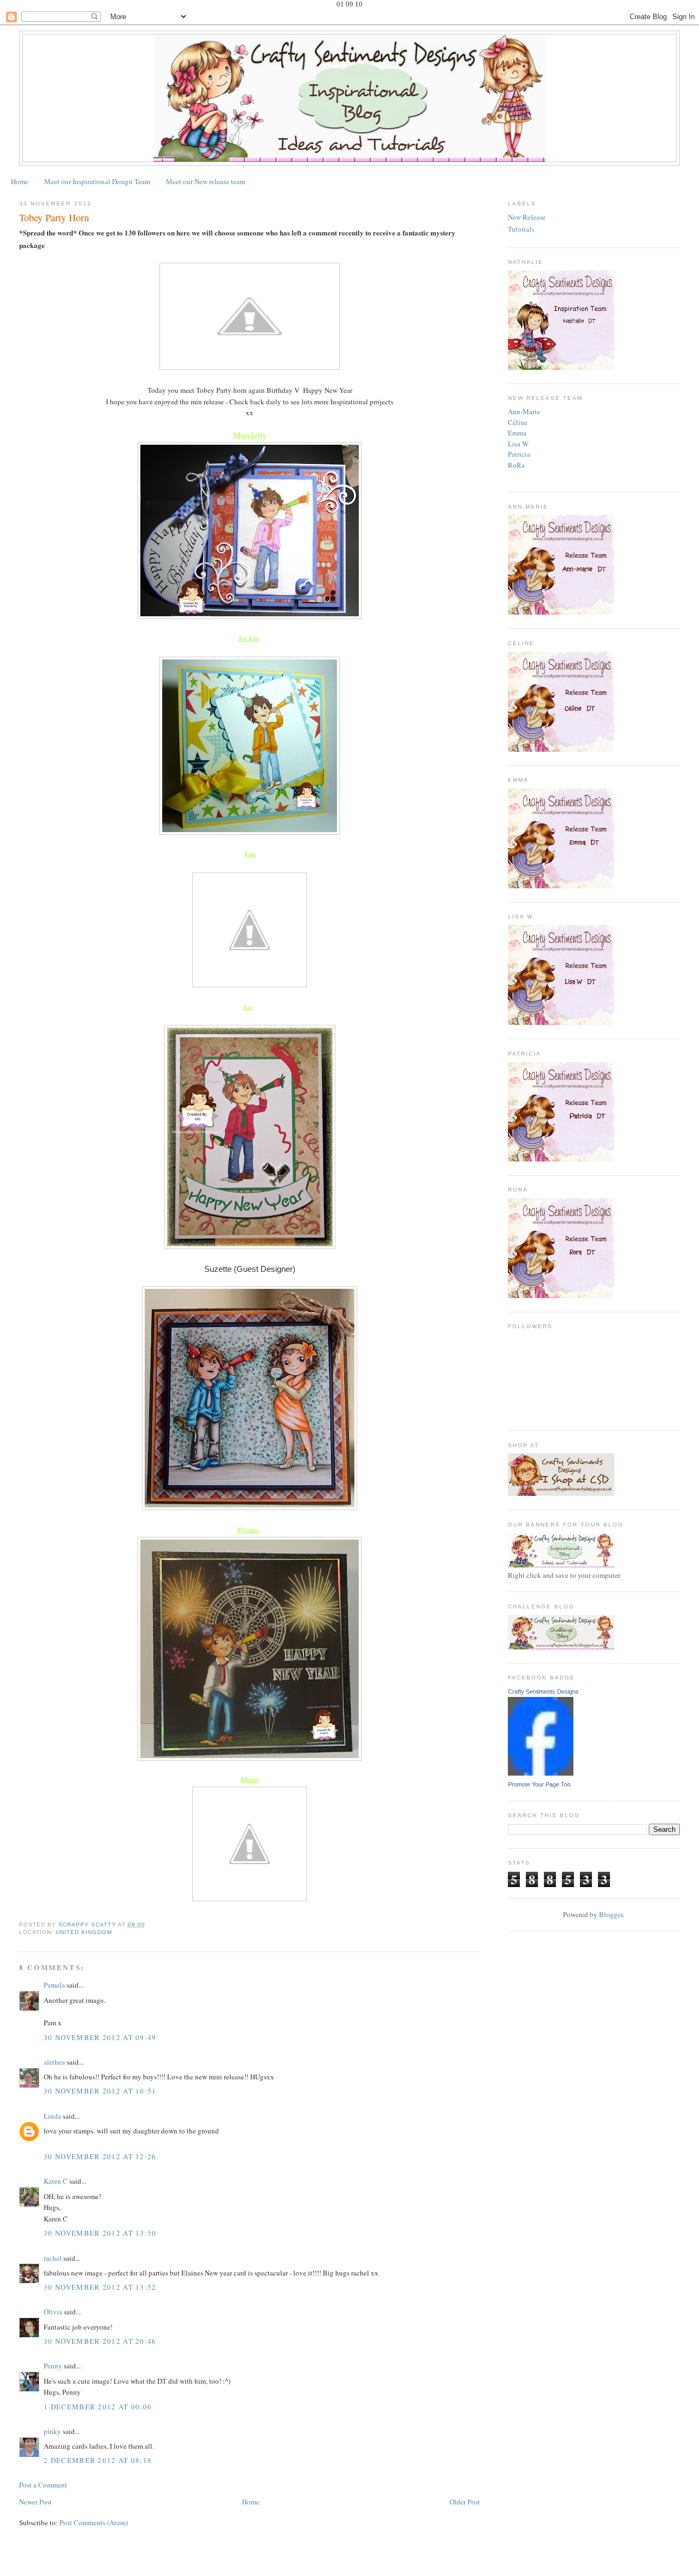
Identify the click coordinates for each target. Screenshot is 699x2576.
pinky (52, 2431)
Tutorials (521, 229)
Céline (518, 422)
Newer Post (35, 2502)
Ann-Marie (524, 411)
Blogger (611, 1914)
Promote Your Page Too (539, 1784)
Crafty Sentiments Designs (543, 1691)
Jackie (249, 638)
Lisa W (518, 444)
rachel (53, 2258)
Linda (52, 2116)
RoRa (516, 465)
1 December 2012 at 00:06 (98, 2407)
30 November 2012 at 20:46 (100, 2341)
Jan (250, 854)
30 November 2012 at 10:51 (100, 2091)
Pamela (54, 1985)
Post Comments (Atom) (94, 2522)
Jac (248, 1007)
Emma (517, 433)
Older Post (465, 2502)
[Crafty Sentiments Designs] (541, 1773)
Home (20, 181)
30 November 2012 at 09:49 (100, 2037)
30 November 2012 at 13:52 (100, 2287)
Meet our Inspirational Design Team (97, 181)
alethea (54, 2062)
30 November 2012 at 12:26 (100, 2156)
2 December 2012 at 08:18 (98, 2460)
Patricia (519, 454)
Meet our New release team (206, 181)
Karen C (56, 2181)
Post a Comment (43, 2485)
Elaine (248, 1530)
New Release (527, 217)
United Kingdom (84, 1932)
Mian (250, 1780)
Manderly (250, 435)
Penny (53, 2366)
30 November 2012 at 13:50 (100, 2233)
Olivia (53, 2312)
